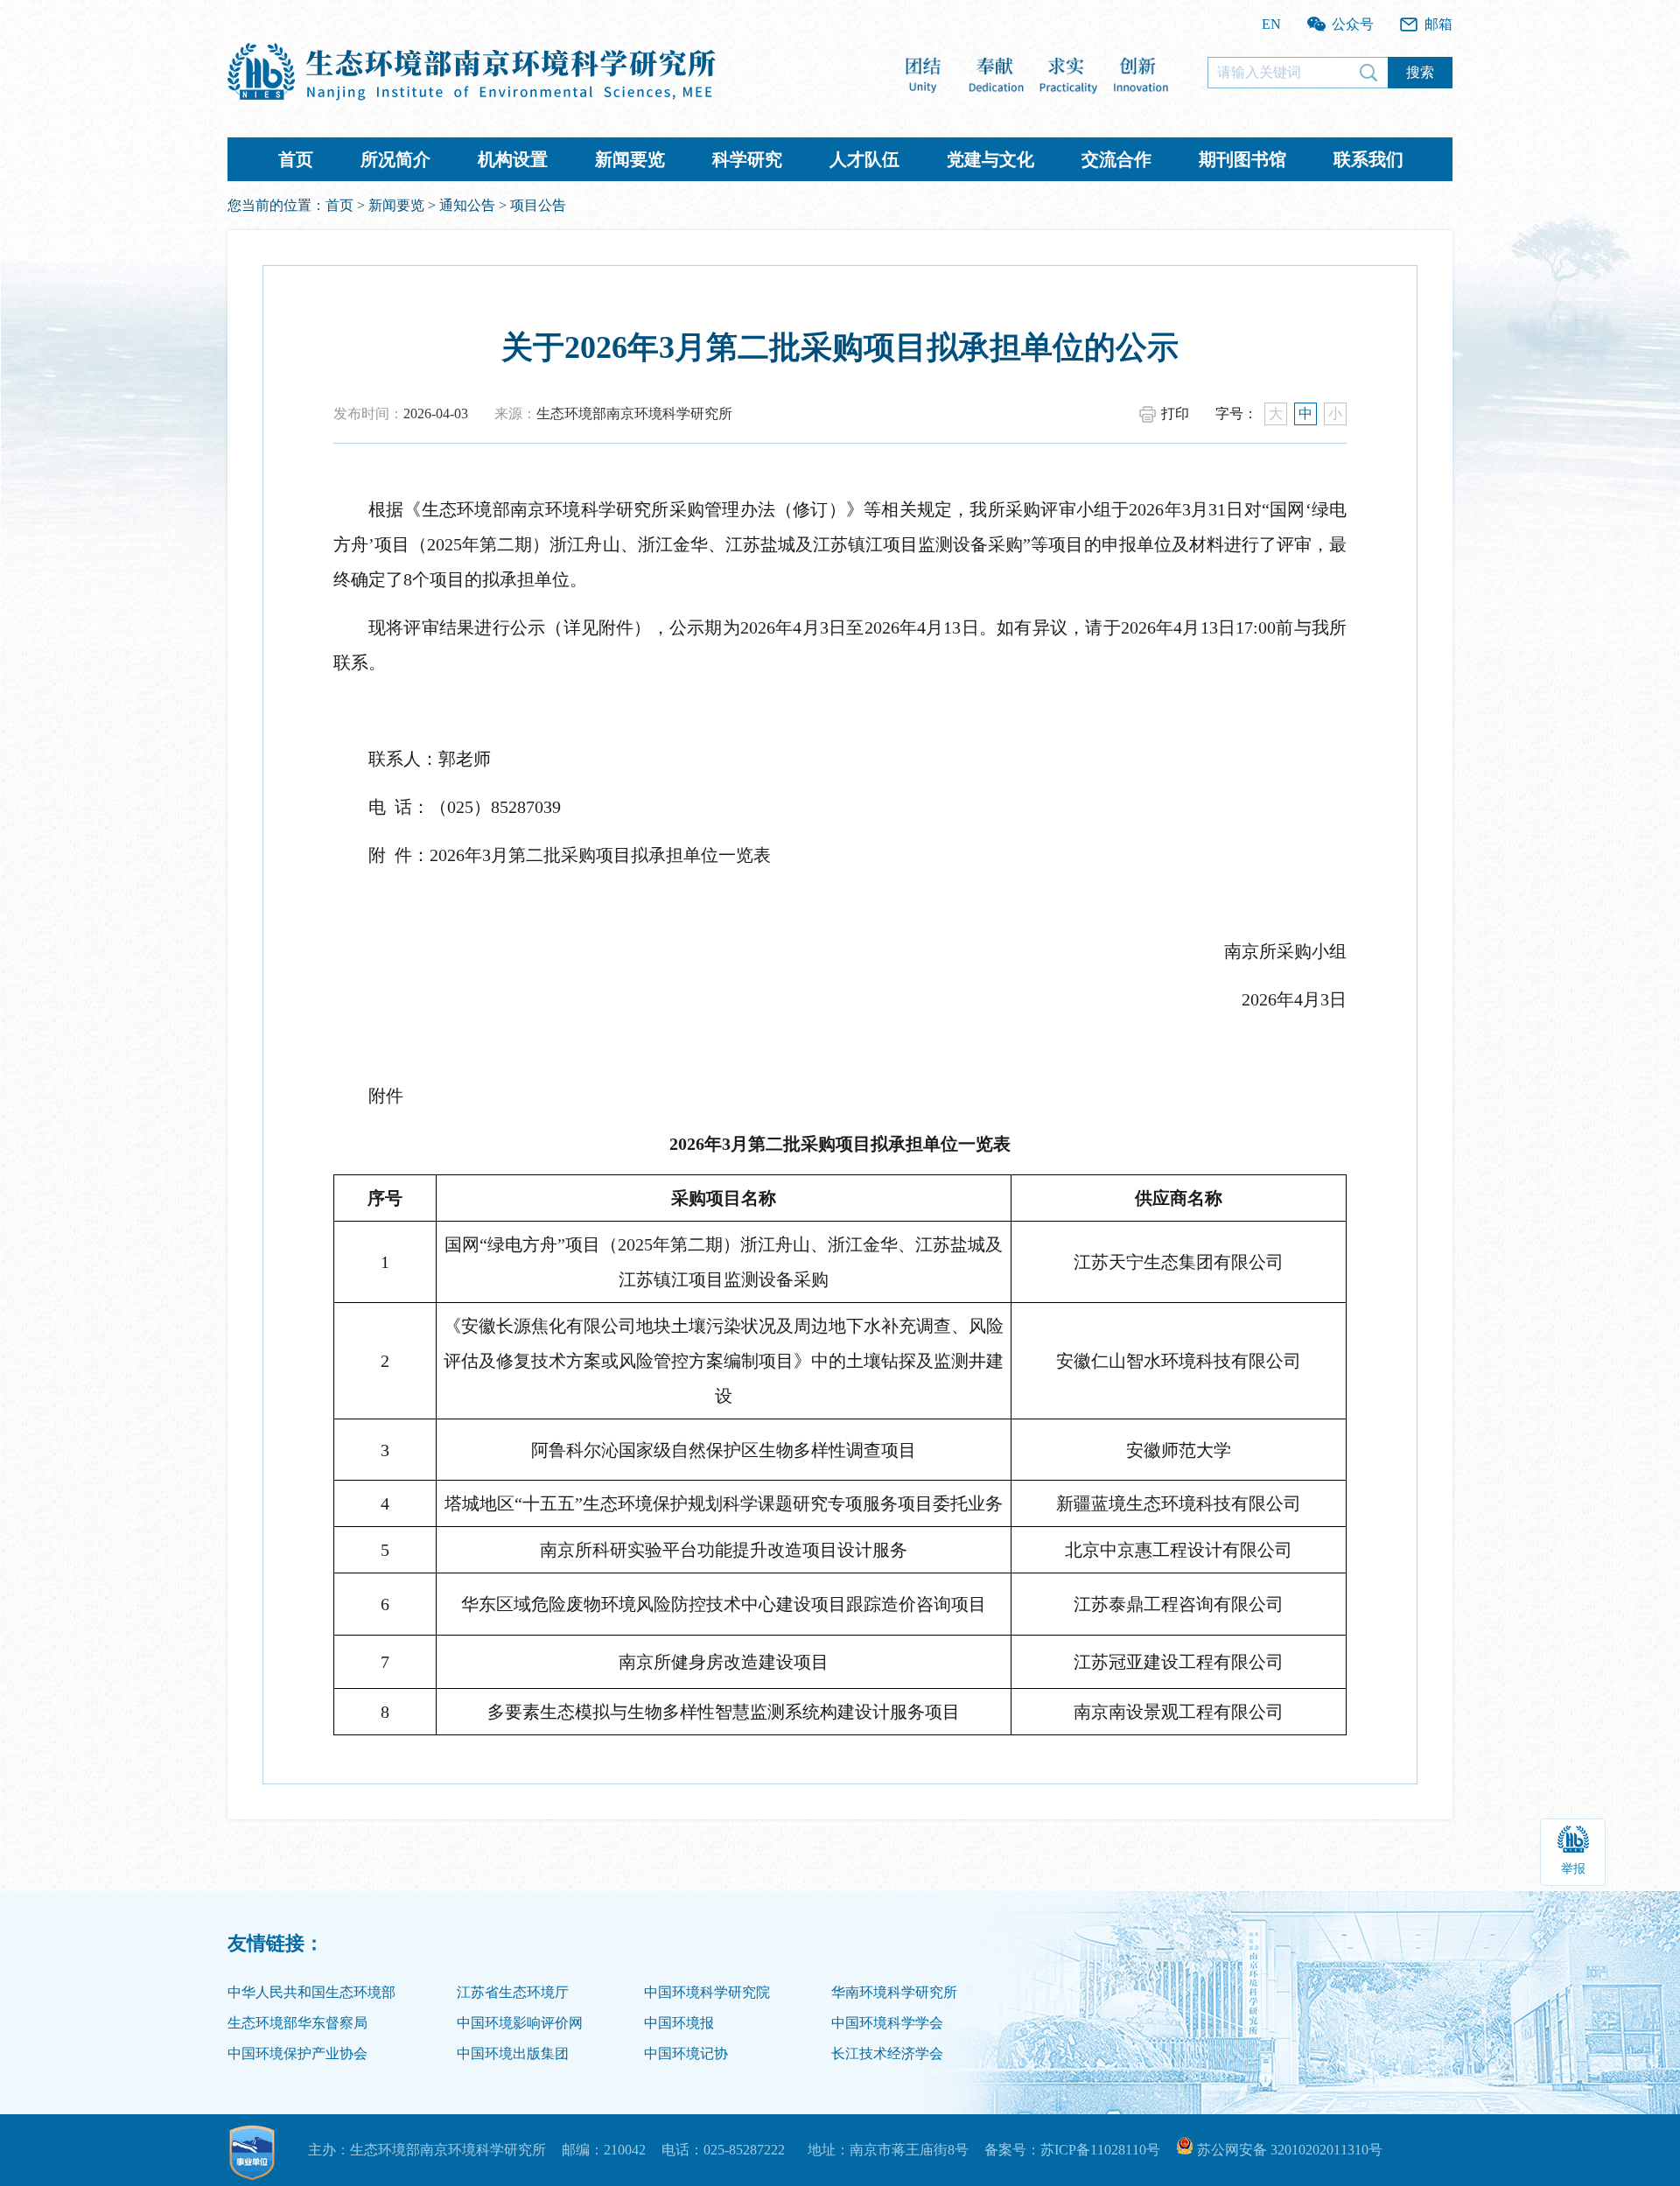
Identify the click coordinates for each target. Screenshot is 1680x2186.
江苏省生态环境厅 (513, 1992)
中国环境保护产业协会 (297, 2053)
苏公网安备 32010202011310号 (1288, 2150)
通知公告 (467, 205)
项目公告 (538, 205)
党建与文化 (990, 159)
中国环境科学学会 (887, 2023)
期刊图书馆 (1242, 159)
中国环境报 (679, 2023)
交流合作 (1116, 159)
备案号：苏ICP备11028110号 (1072, 2150)
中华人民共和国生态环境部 (311, 1992)
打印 (1175, 413)
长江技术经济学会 (887, 2053)
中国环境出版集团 (513, 2053)
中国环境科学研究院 (707, 1992)
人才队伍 (864, 159)
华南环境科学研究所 (894, 1992)
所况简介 (395, 159)
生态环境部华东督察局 (297, 2023)
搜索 (1420, 72)
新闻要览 (630, 159)
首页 (296, 159)
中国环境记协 (686, 2053)
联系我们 (1368, 159)
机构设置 (513, 159)
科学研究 (747, 159)
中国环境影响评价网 (520, 2023)
